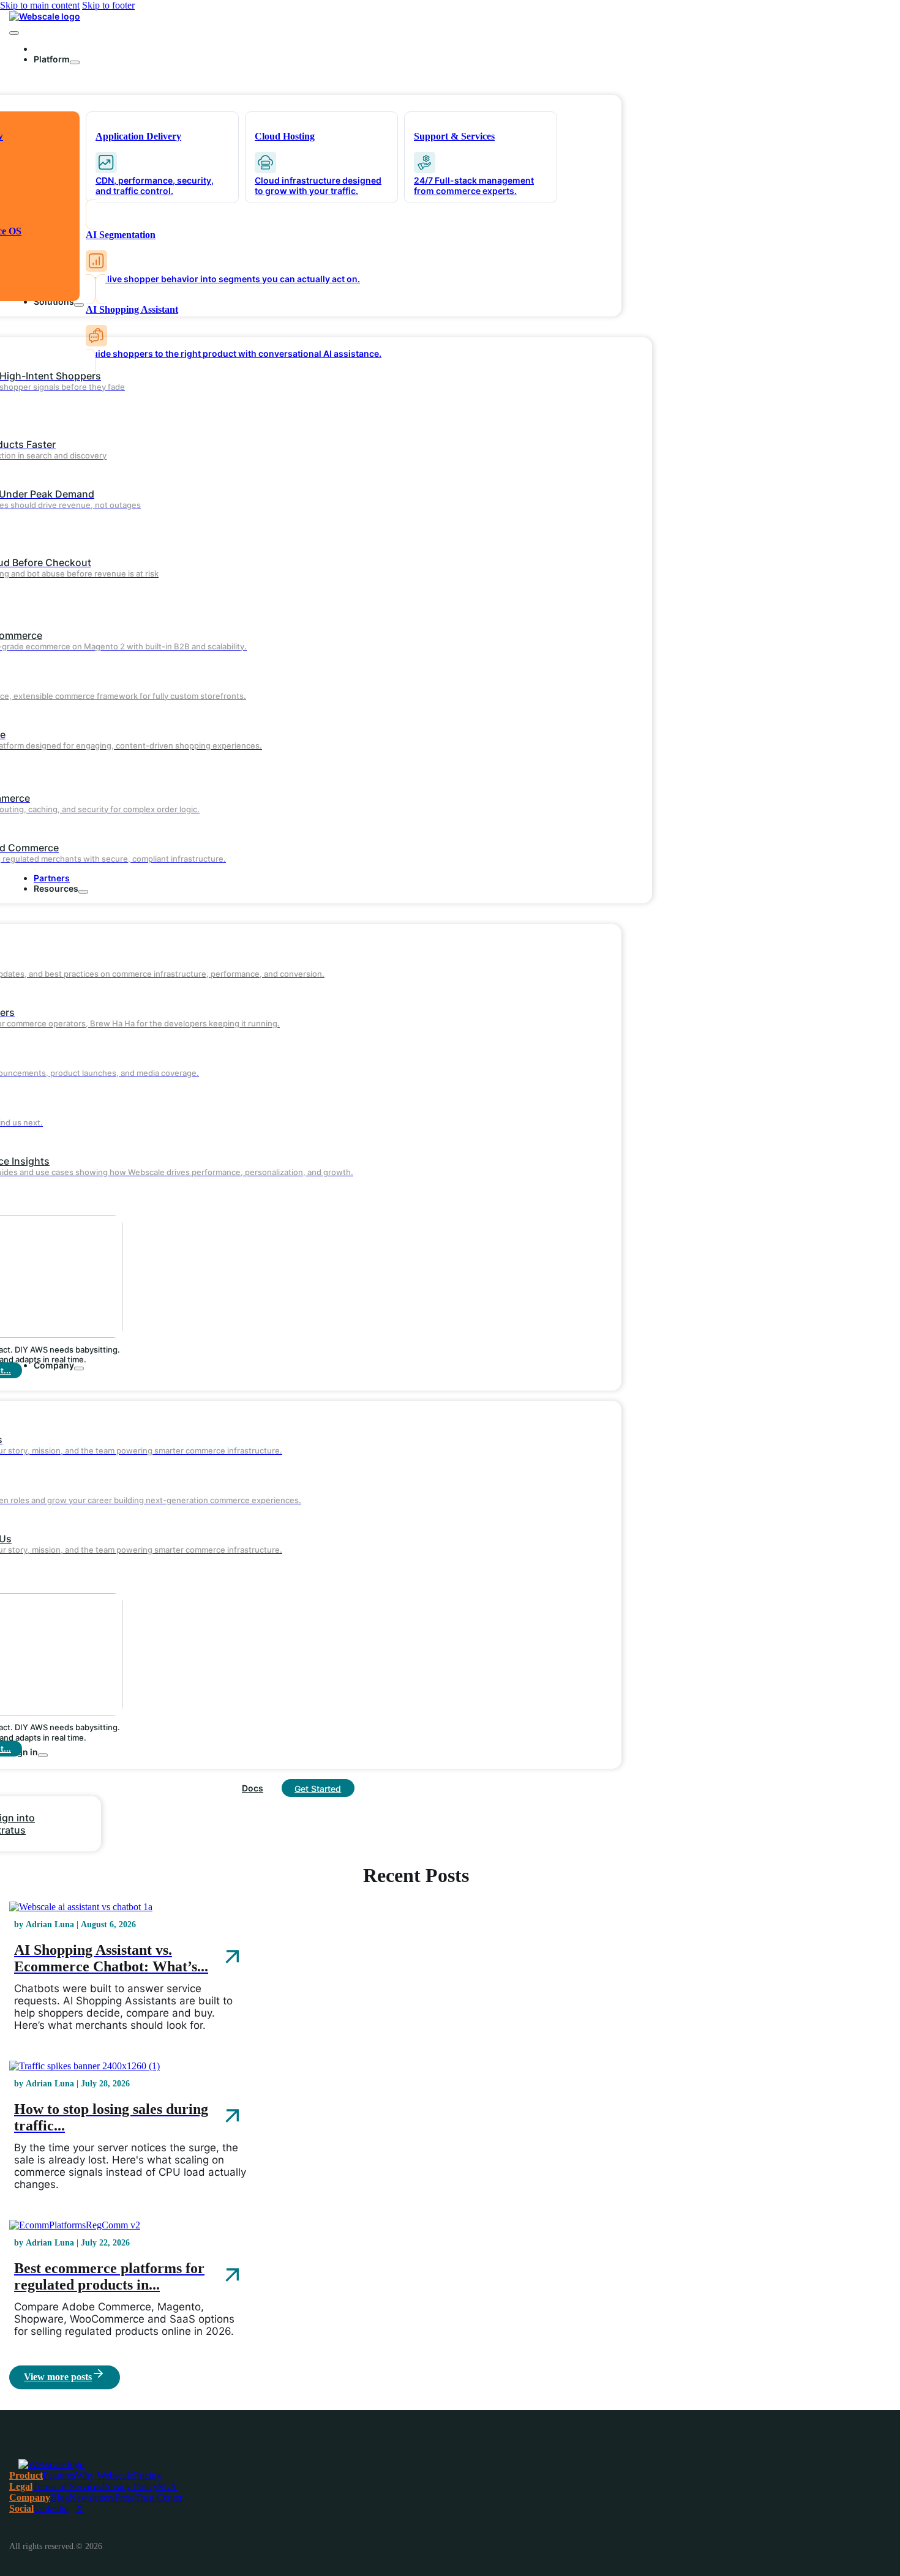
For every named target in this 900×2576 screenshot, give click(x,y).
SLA (167, 2486)
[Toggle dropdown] (75, 62)
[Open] (14, 33)
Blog (60, 2497)
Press (125, 2497)
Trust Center (159, 2497)
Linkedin (51, 2508)
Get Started (318, 1788)
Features (59, 2475)
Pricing (147, 2475)
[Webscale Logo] (45, 16)
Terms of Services (67, 2486)
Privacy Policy (130, 2486)
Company (30, 2497)
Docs (253, 1788)
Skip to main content (40, 5)
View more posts (58, 2377)
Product (26, 2475)
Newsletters (92, 2497)
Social (21, 2508)
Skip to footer (108, 5)
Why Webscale (104, 2475)
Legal (21, 2486)
